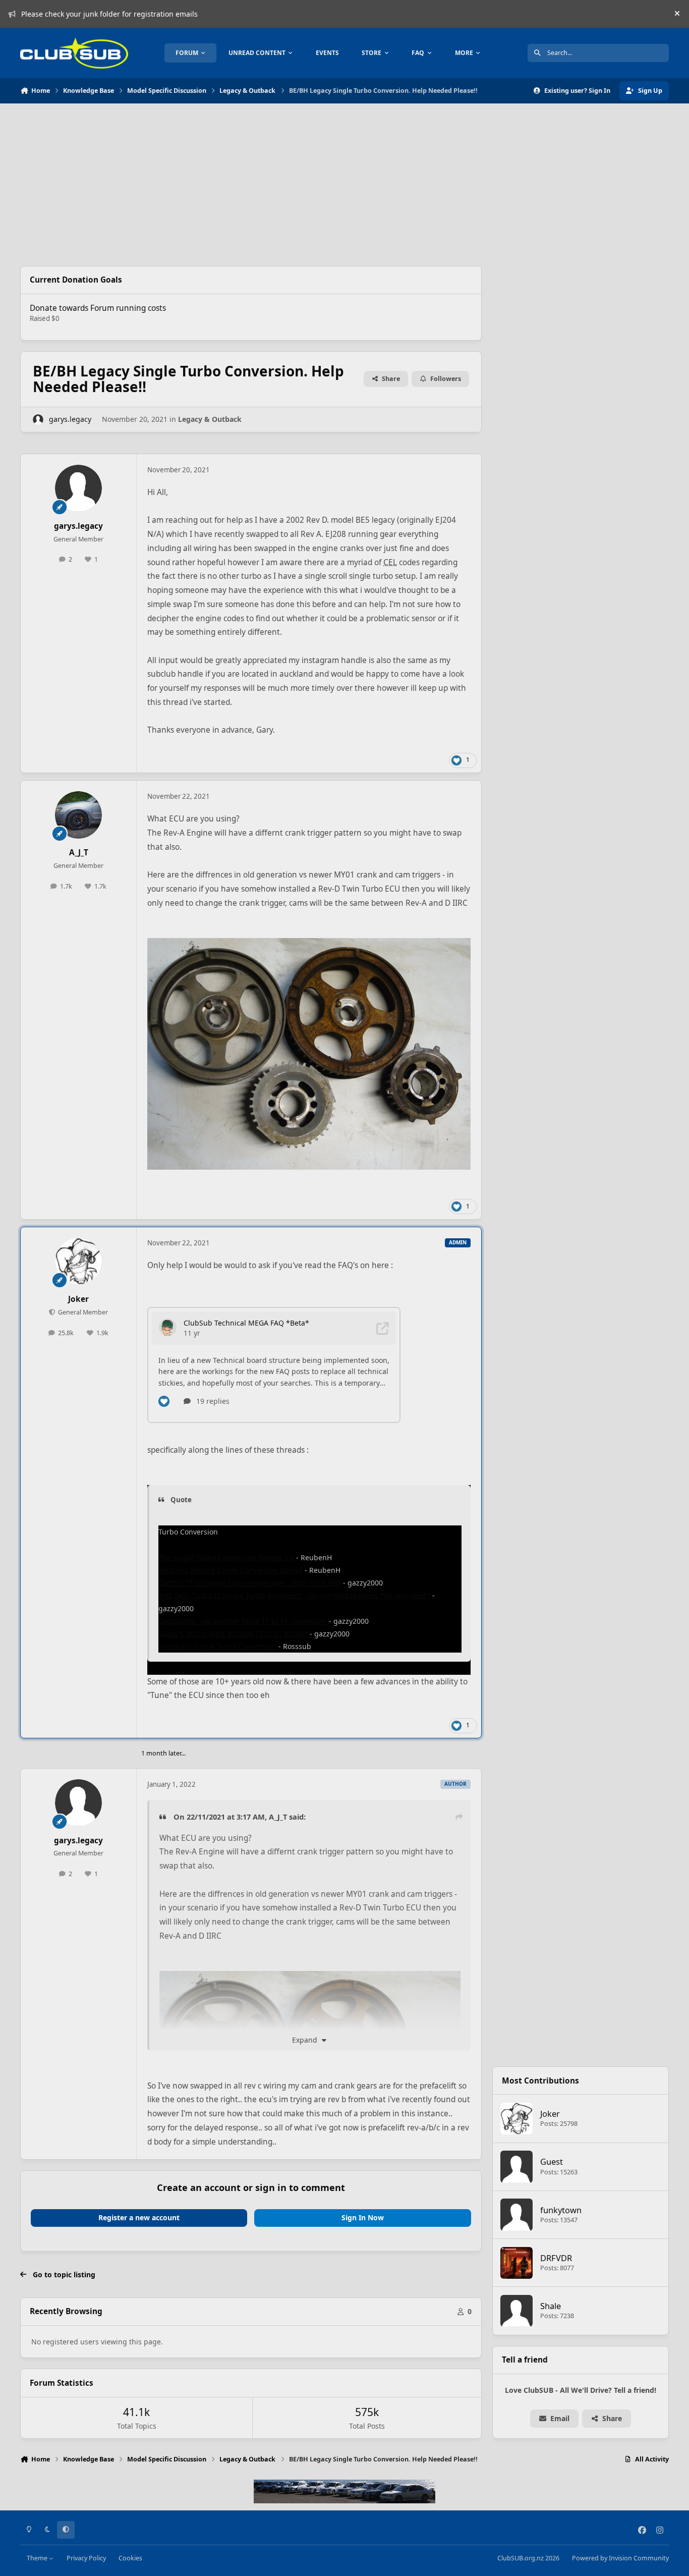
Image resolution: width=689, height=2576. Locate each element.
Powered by (620, 2558)
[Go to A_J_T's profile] (79, 815)
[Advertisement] (251, 185)
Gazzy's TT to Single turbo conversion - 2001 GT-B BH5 (250, 1583)
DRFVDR (556, 2258)
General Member (82, 1312)
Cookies (130, 2558)
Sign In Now (363, 2217)
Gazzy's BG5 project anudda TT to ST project (233, 1634)
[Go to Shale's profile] (516, 2311)
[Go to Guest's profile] (516, 2167)
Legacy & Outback (210, 419)
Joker (78, 1299)
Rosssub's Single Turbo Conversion (217, 1646)
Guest (552, 2161)
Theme (38, 2558)
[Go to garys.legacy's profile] (38, 420)
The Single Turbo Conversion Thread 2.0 (226, 1557)
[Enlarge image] (310, 1978)
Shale (551, 2306)
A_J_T (79, 853)
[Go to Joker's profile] (79, 1262)
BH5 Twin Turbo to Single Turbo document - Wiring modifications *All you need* (294, 1595)
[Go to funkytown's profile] (516, 2215)
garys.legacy (70, 419)
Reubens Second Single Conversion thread (231, 1570)
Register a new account (139, 2217)
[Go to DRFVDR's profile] (516, 2263)
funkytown (561, 2210)
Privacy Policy (86, 2558)
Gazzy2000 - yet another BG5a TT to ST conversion (243, 1621)
